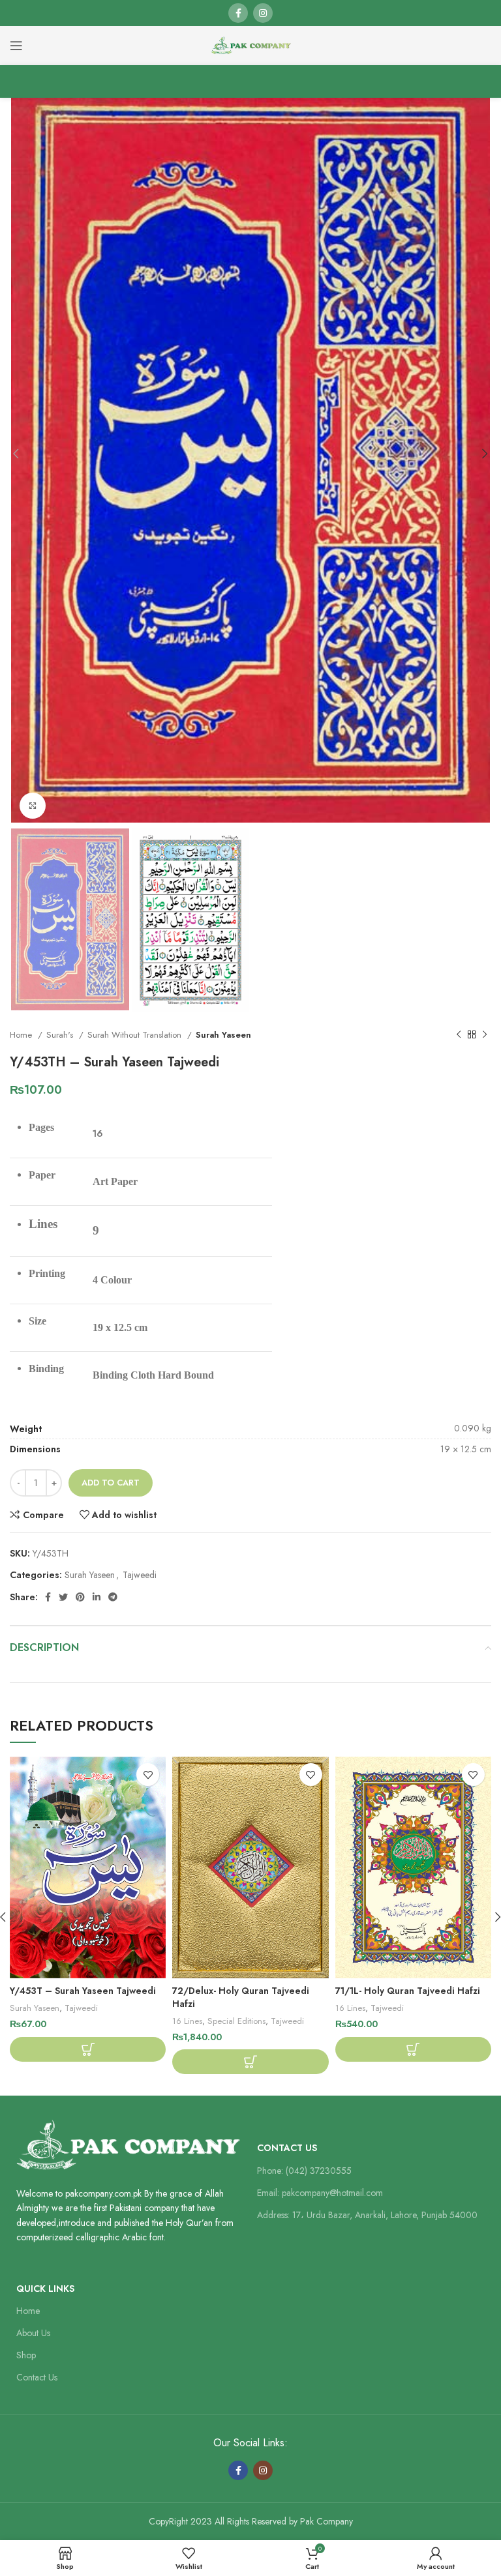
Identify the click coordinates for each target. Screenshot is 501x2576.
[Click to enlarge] (33, 806)
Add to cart (111, 1483)
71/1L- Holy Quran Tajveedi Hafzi (408, 1991)
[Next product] (485, 1034)
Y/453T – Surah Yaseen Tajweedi (83, 1991)
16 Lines (187, 2021)
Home (22, 1035)
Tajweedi (140, 1575)
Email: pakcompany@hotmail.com (320, 2193)
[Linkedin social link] (97, 1597)
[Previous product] (459, 1034)
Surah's (61, 1035)
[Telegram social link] (113, 1597)
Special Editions (236, 2021)
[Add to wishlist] (148, 1775)
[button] (88, 2049)
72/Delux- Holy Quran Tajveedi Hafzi (241, 1997)
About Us (33, 2333)
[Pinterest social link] (80, 1597)
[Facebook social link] (238, 13)
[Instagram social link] (263, 13)
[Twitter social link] (63, 1597)
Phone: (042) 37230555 (304, 2171)
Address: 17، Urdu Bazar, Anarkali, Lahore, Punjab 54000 (367, 2215)
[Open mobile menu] (16, 46)
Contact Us (287, 2148)
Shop (26, 2355)
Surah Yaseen (223, 1035)
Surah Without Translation (136, 1035)
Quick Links (45, 2289)
